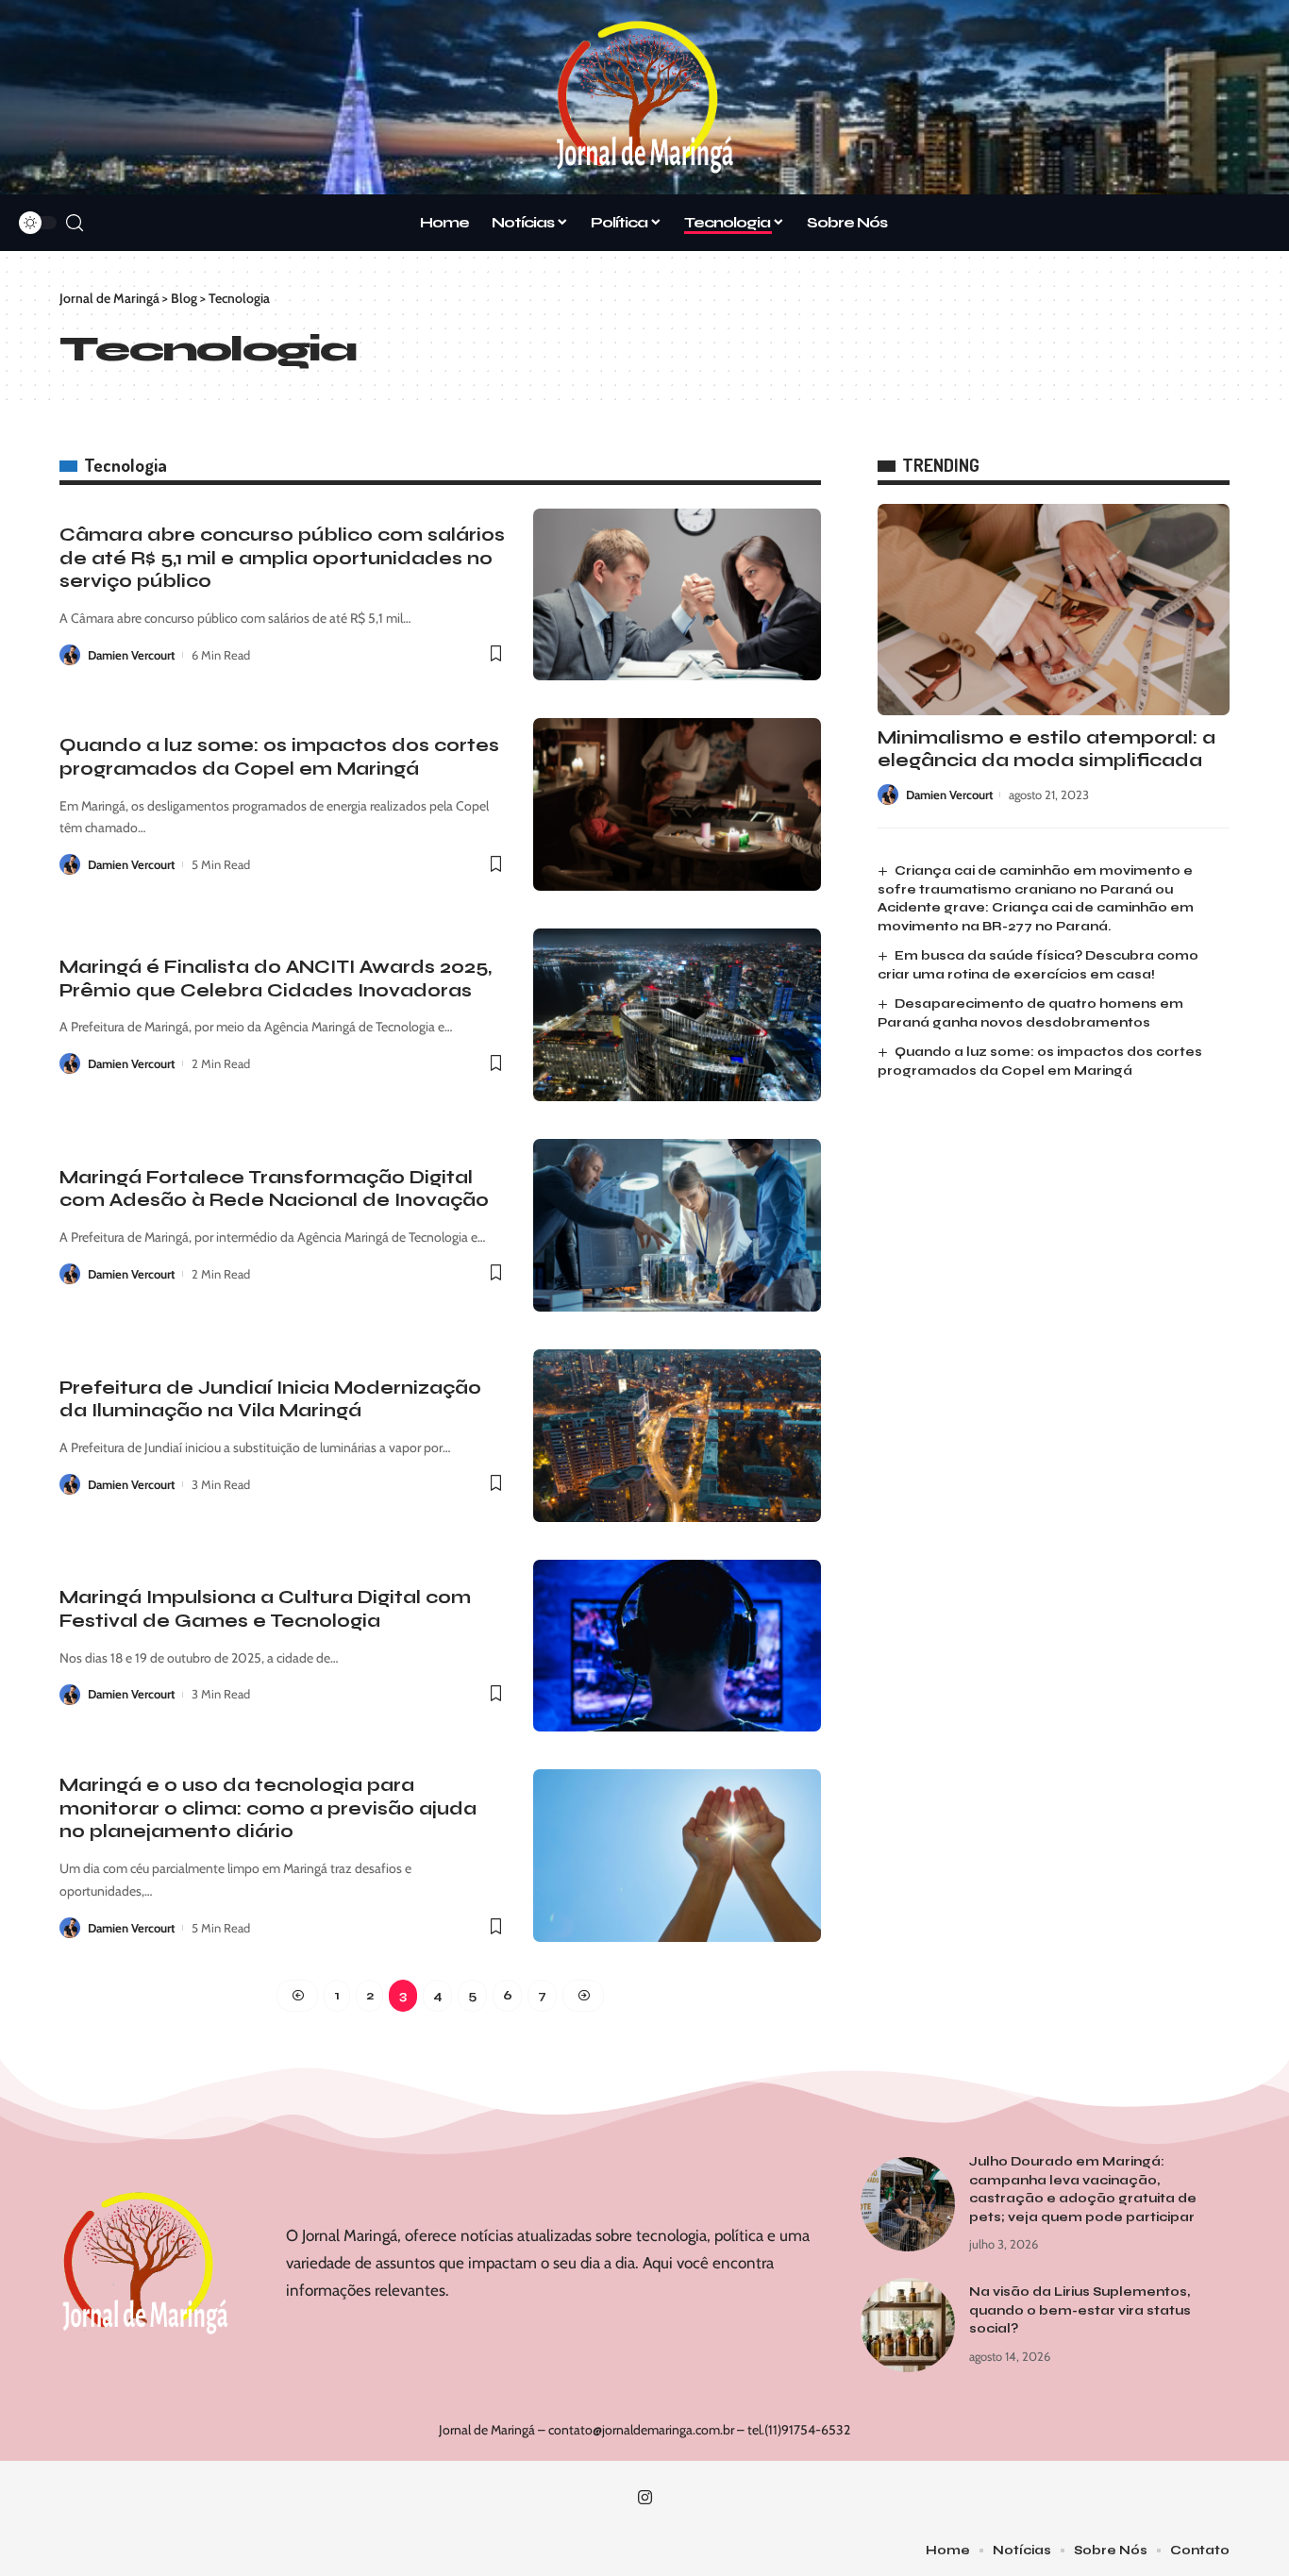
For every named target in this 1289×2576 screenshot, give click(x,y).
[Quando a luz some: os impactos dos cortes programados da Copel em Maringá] (677, 804)
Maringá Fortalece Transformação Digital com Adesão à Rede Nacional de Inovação (274, 1189)
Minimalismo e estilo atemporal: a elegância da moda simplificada (1046, 749)
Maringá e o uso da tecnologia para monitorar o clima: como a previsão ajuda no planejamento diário (268, 1808)
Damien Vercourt (131, 655)
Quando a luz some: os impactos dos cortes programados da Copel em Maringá (279, 757)
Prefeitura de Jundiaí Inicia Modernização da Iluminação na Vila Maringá (270, 1399)
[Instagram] (645, 2498)
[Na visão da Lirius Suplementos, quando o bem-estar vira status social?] (908, 2325)
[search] (75, 223)
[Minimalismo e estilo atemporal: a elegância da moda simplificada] (1054, 610)
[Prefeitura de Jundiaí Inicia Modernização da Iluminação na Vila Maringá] (677, 1436)
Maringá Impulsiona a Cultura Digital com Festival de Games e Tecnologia (265, 1609)
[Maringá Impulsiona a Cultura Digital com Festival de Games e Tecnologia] (677, 1646)
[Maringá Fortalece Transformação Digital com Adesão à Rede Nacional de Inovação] (677, 1225)
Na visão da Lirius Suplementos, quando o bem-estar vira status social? (1080, 2310)
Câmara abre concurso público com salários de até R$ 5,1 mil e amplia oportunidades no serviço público (282, 558)
